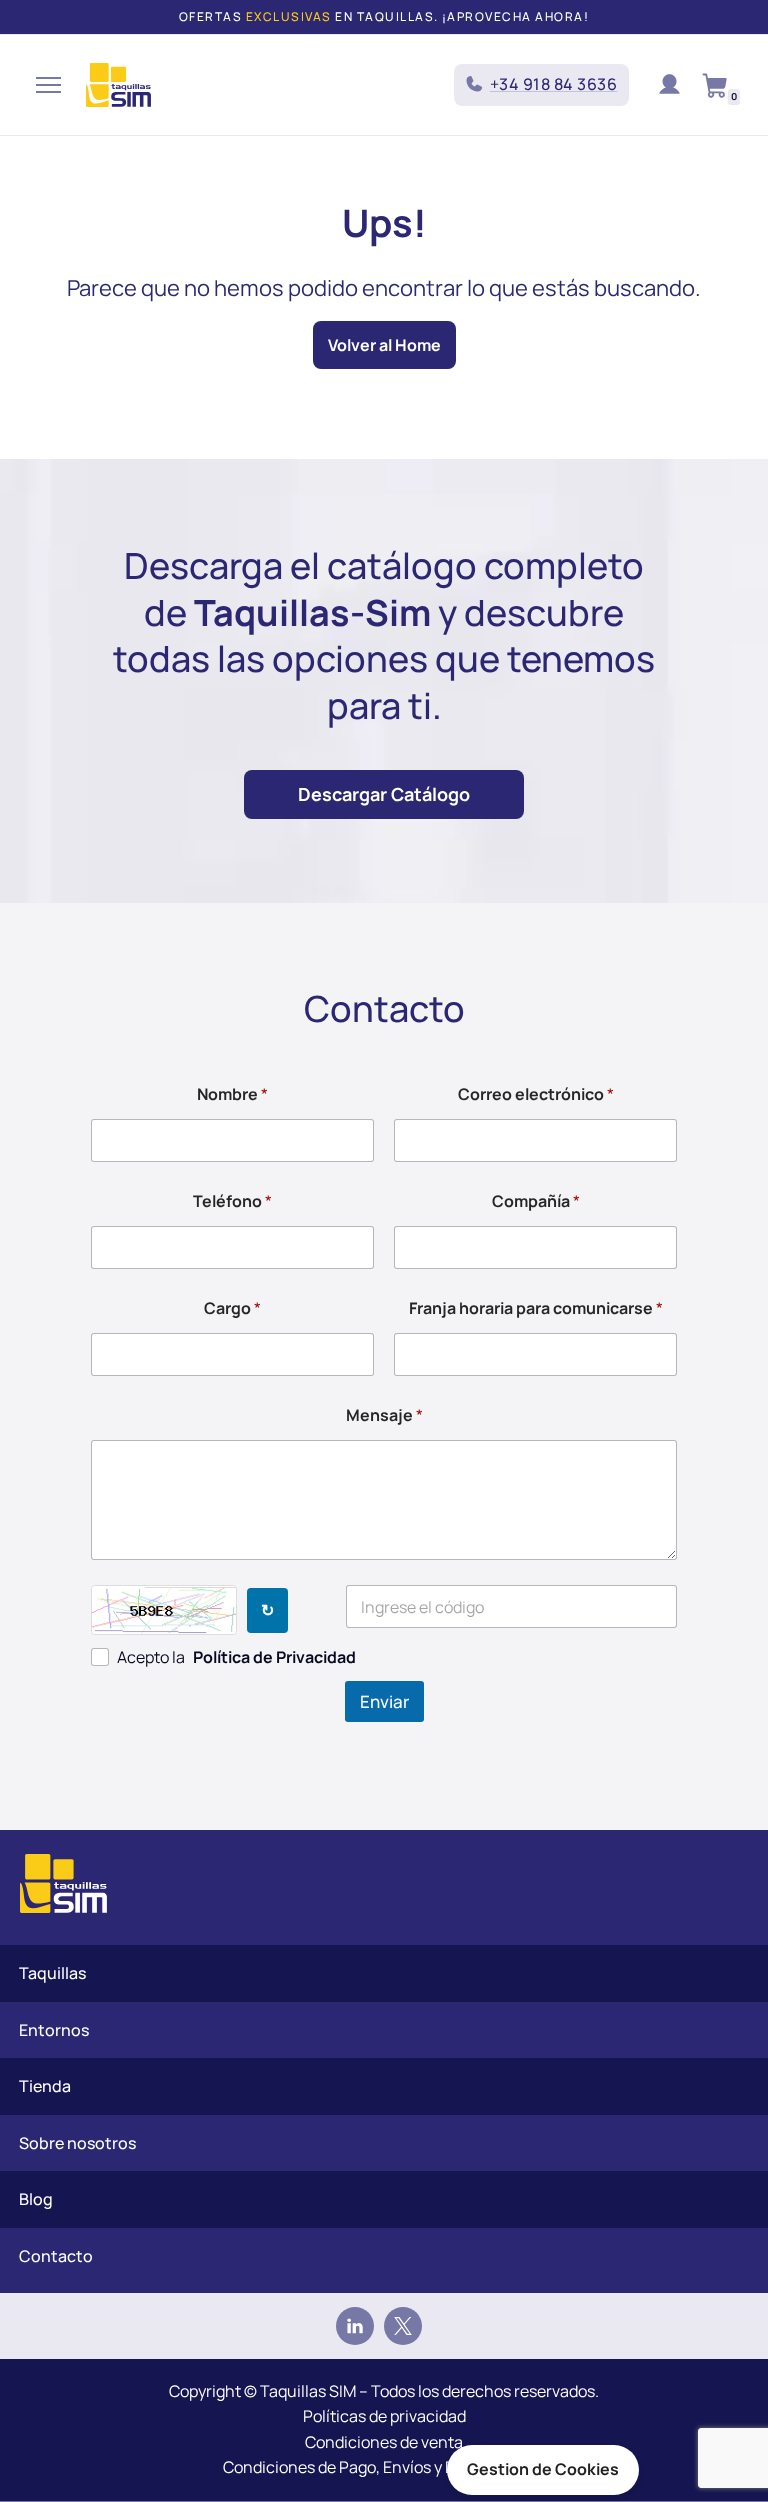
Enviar (384, 1701)
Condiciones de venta (384, 2442)
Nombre (232, 1094)
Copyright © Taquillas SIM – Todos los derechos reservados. (384, 2391)
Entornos (54, 2030)
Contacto (56, 2256)
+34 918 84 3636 (554, 84)
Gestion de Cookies (543, 2469)
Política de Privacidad (274, 1657)
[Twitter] (403, 2326)
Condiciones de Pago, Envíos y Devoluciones (384, 2467)
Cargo (232, 1308)
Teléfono (232, 1201)
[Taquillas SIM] (118, 85)
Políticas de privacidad (384, 2416)
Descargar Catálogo (384, 794)
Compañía (536, 1201)
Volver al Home (384, 345)
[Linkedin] (355, 2326)
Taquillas (52, 1973)
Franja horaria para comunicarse (536, 1308)
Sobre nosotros (77, 2143)
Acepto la (236, 1657)
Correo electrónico (536, 1094)
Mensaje (384, 1415)
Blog (36, 2199)
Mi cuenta (669, 85)
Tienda (45, 2086)
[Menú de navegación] (48, 85)
